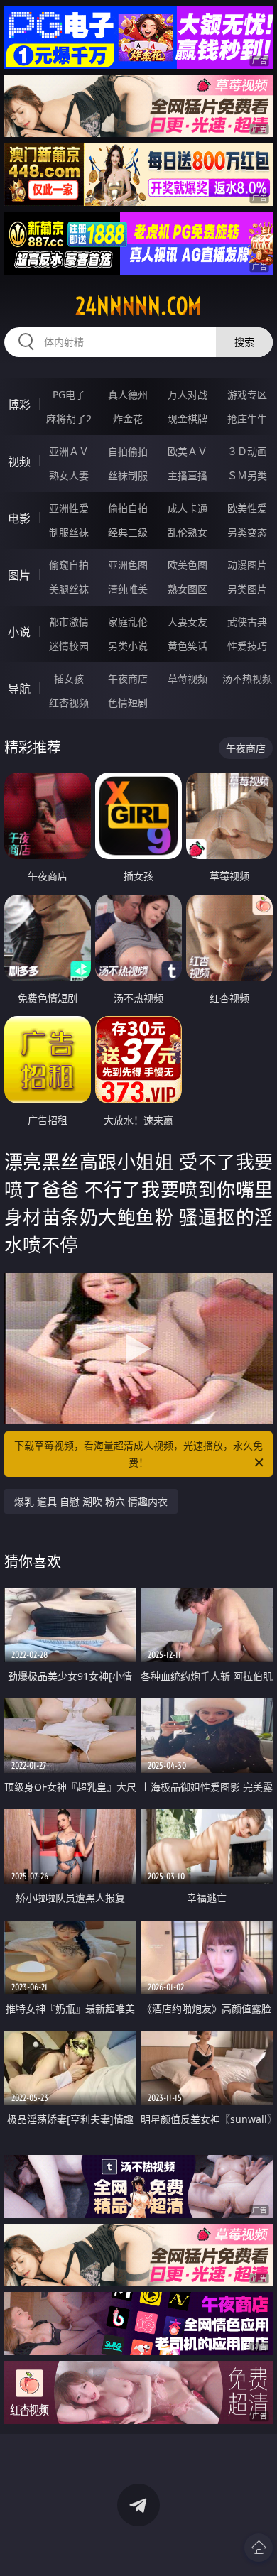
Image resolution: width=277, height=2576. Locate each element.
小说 (19, 632)
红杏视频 (69, 703)
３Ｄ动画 (247, 451)
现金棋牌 (188, 419)
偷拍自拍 (128, 508)
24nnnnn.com (138, 306)
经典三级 (128, 532)
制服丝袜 (69, 532)
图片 (19, 575)
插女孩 (69, 678)
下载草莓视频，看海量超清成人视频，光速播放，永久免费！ (138, 1454)
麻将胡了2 (69, 419)
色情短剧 (128, 703)
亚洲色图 (128, 565)
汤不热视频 (247, 678)
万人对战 (188, 394)
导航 (19, 689)
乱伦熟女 (188, 532)
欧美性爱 (247, 508)
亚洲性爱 (69, 508)
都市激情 (69, 622)
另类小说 (128, 646)
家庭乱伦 (128, 622)
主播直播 (188, 475)
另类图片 (247, 589)
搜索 (244, 342)
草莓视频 (188, 678)
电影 (19, 518)
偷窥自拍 (69, 565)
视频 (19, 462)
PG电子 (69, 394)
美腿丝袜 (69, 589)
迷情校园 (69, 646)
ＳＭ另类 (247, 475)
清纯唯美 (128, 589)
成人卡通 (188, 508)
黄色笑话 (188, 646)
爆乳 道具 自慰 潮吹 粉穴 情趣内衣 (91, 1501)
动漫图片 (247, 565)
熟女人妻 (69, 475)
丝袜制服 (128, 475)
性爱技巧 (247, 646)
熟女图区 (188, 589)
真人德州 (128, 394)
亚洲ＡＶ (69, 451)
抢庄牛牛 (247, 419)
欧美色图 (188, 565)
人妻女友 (188, 622)
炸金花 (128, 419)
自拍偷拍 (128, 451)
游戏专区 (247, 394)
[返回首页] (259, 2548)
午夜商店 (128, 678)
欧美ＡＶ (188, 451)
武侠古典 (247, 622)
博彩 (19, 405)
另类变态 (247, 532)
